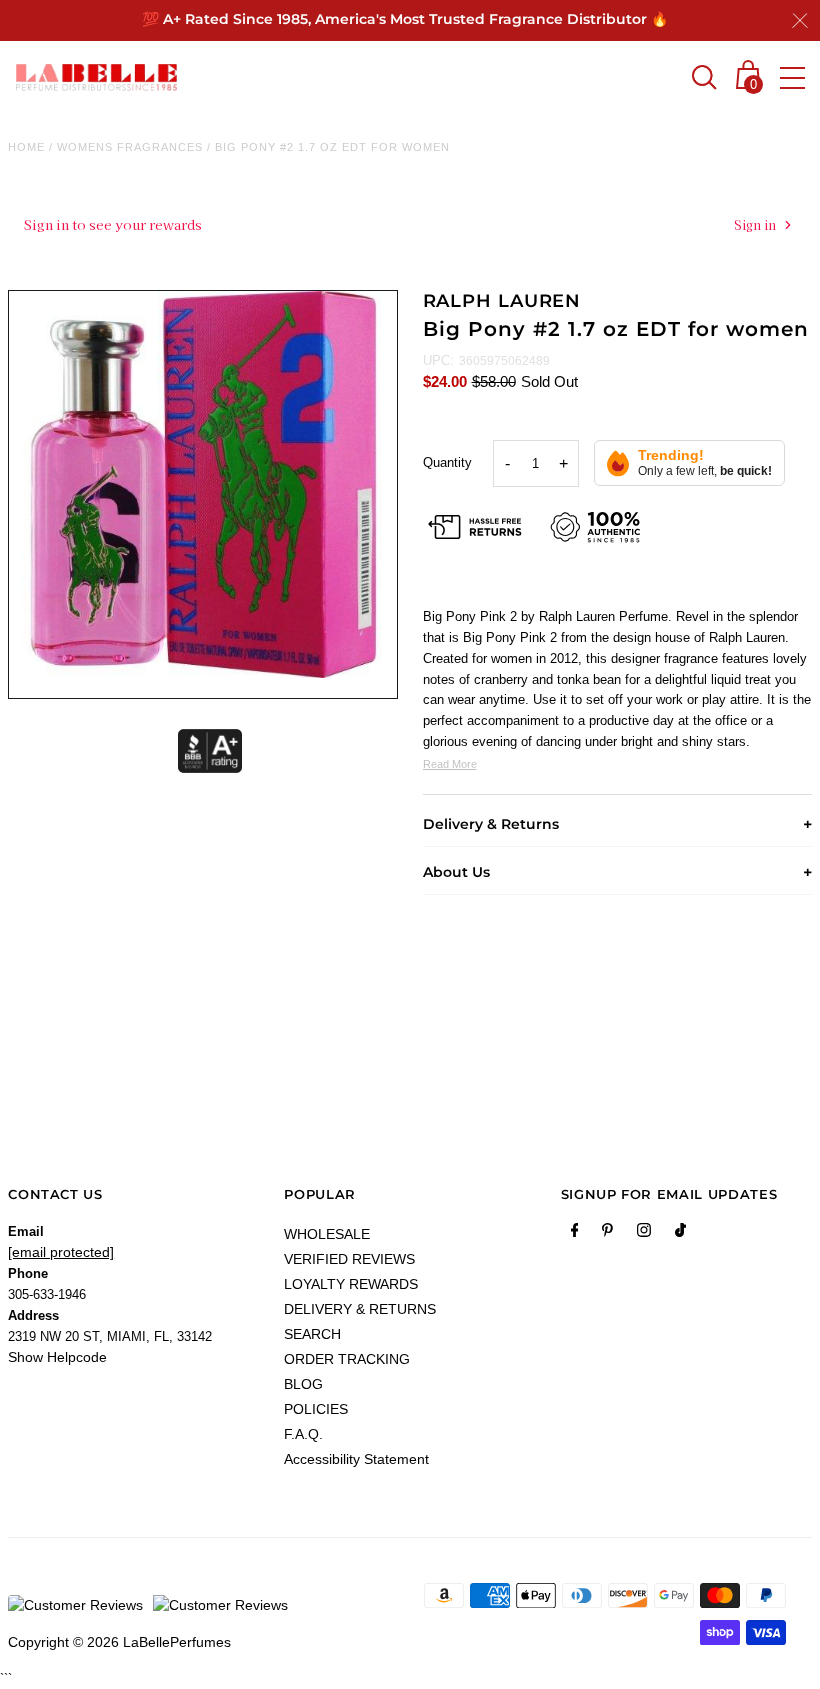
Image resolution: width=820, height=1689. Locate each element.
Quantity (447, 462)
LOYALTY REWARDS (351, 1284)
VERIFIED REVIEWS (349, 1259)
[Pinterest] (607, 1234)
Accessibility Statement (356, 1459)
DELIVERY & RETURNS (360, 1309)
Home (26, 147)
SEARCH (312, 1334)
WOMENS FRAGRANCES (130, 147)
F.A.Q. (303, 1434)
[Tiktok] (680, 1234)
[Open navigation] (792, 78)
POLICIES (316, 1409)
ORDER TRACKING (347, 1359)
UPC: (438, 360)
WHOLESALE (327, 1234)
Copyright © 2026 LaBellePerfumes (119, 1642)
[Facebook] (575, 1234)
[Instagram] (644, 1234)
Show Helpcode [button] (57, 1357)
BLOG (303, 1384)
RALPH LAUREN (502, 301)
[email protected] (61, 1252)
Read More (450, 764)
